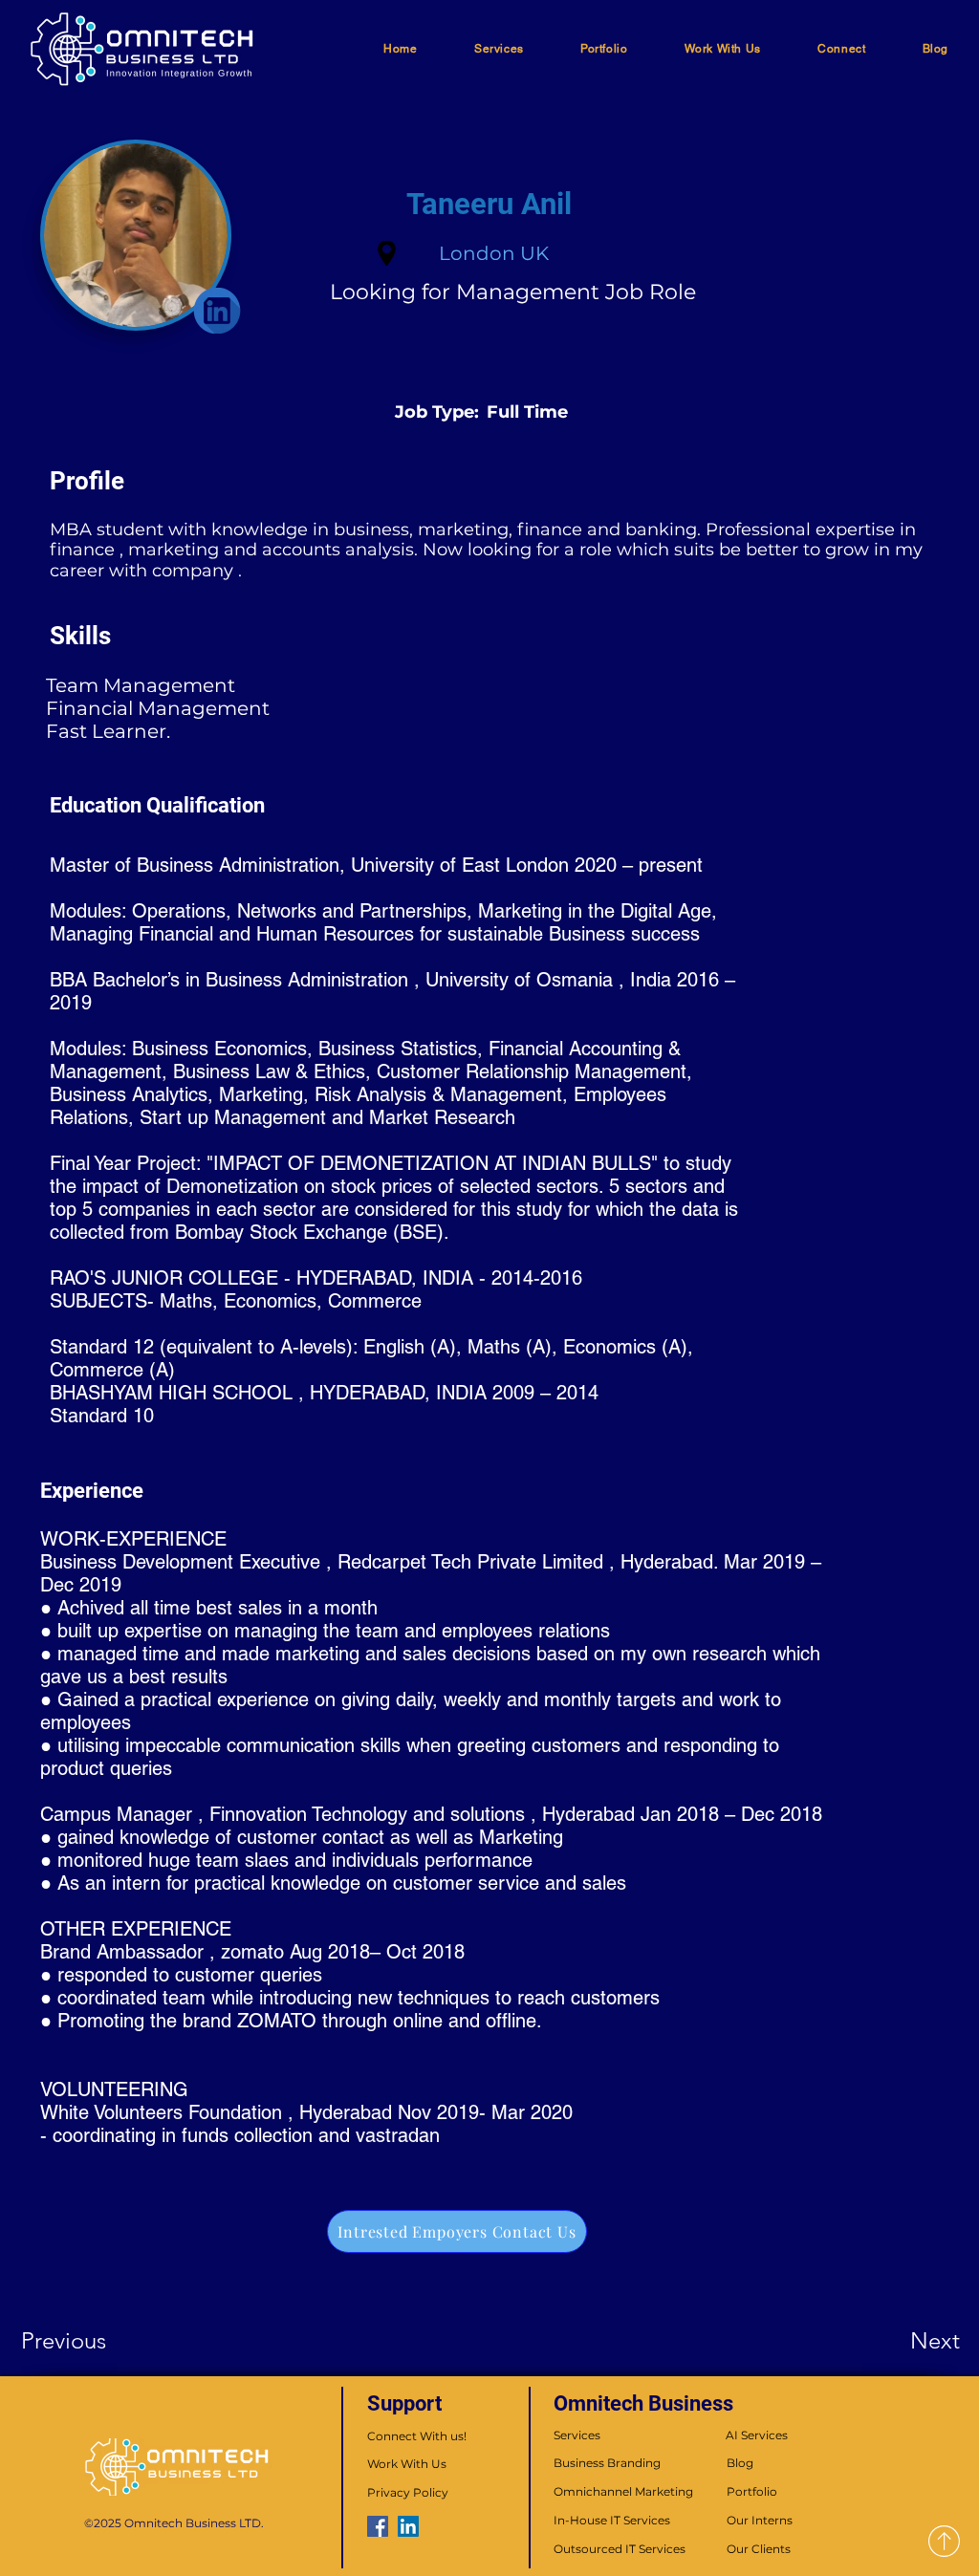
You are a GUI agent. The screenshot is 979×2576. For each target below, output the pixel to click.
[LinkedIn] (408, 2526)
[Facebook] (378, 2526)
